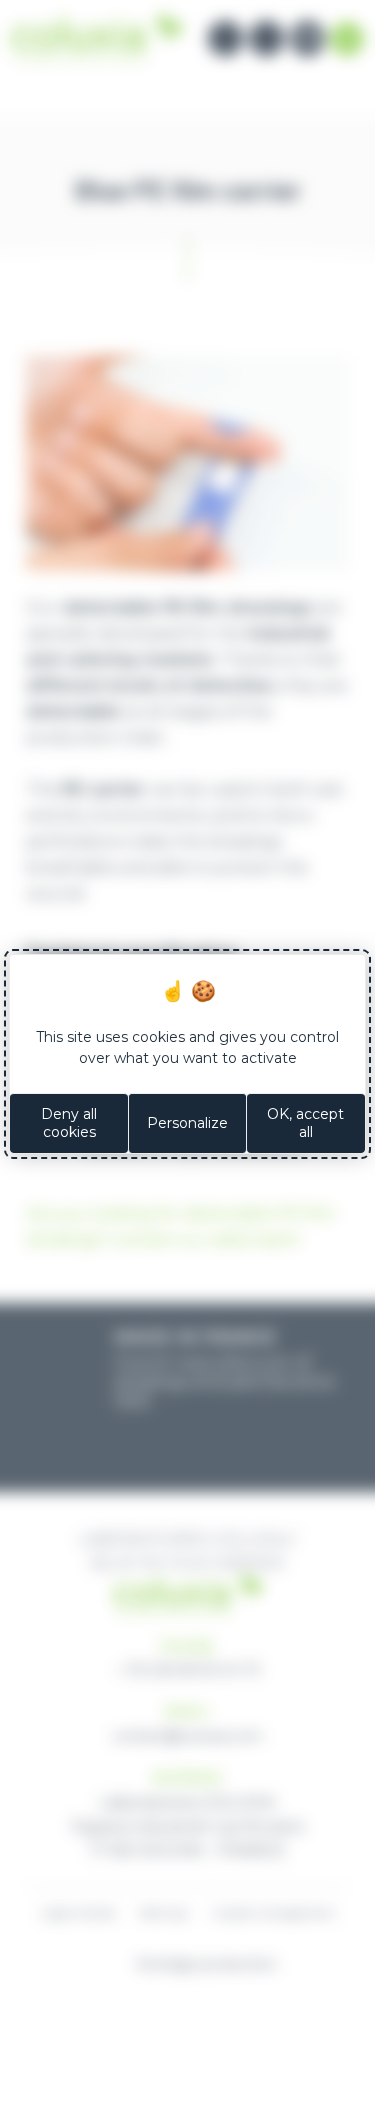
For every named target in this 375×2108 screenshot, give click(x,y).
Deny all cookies (69, 1123)
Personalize (187, 1123)
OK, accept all (305, 1123)
